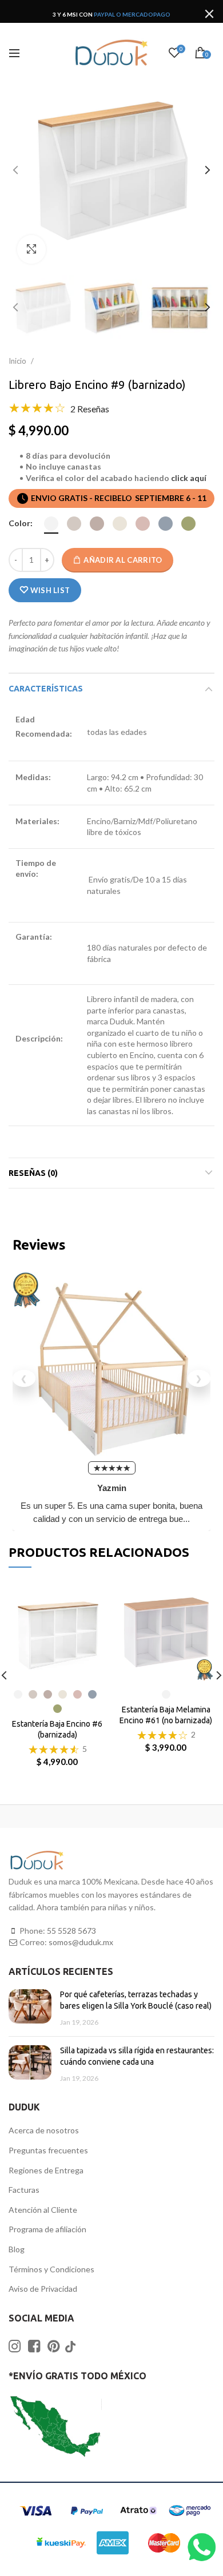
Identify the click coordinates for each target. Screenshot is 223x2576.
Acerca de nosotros (44, 2130)
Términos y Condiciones (51, 2269)
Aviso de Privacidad (43, 2289)
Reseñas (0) (33, 1173)
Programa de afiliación (47, 2229)
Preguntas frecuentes (48, 2150)
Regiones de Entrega (46, 2170)
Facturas (24, 2190)
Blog (17, 2249)
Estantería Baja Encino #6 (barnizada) (57, 1729)
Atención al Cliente (43, 2210)
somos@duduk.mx (81, 1942)
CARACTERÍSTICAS (46, 689)
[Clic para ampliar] (31, 249)
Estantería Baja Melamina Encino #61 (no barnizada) (166, 1715)
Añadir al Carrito (123, 560)
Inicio (18, 361)
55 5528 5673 (71, 1931)
